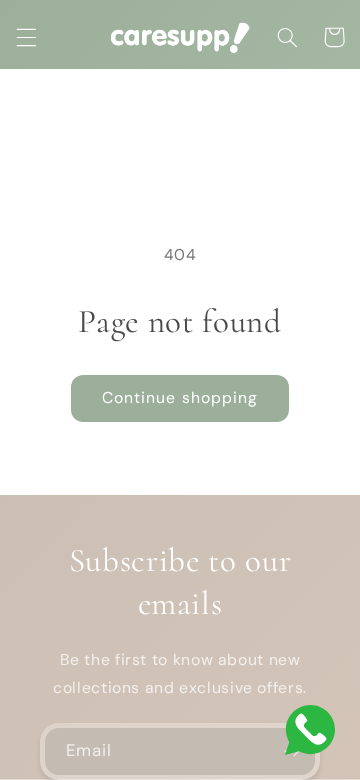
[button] (26, 37)
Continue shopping (180, 397)
